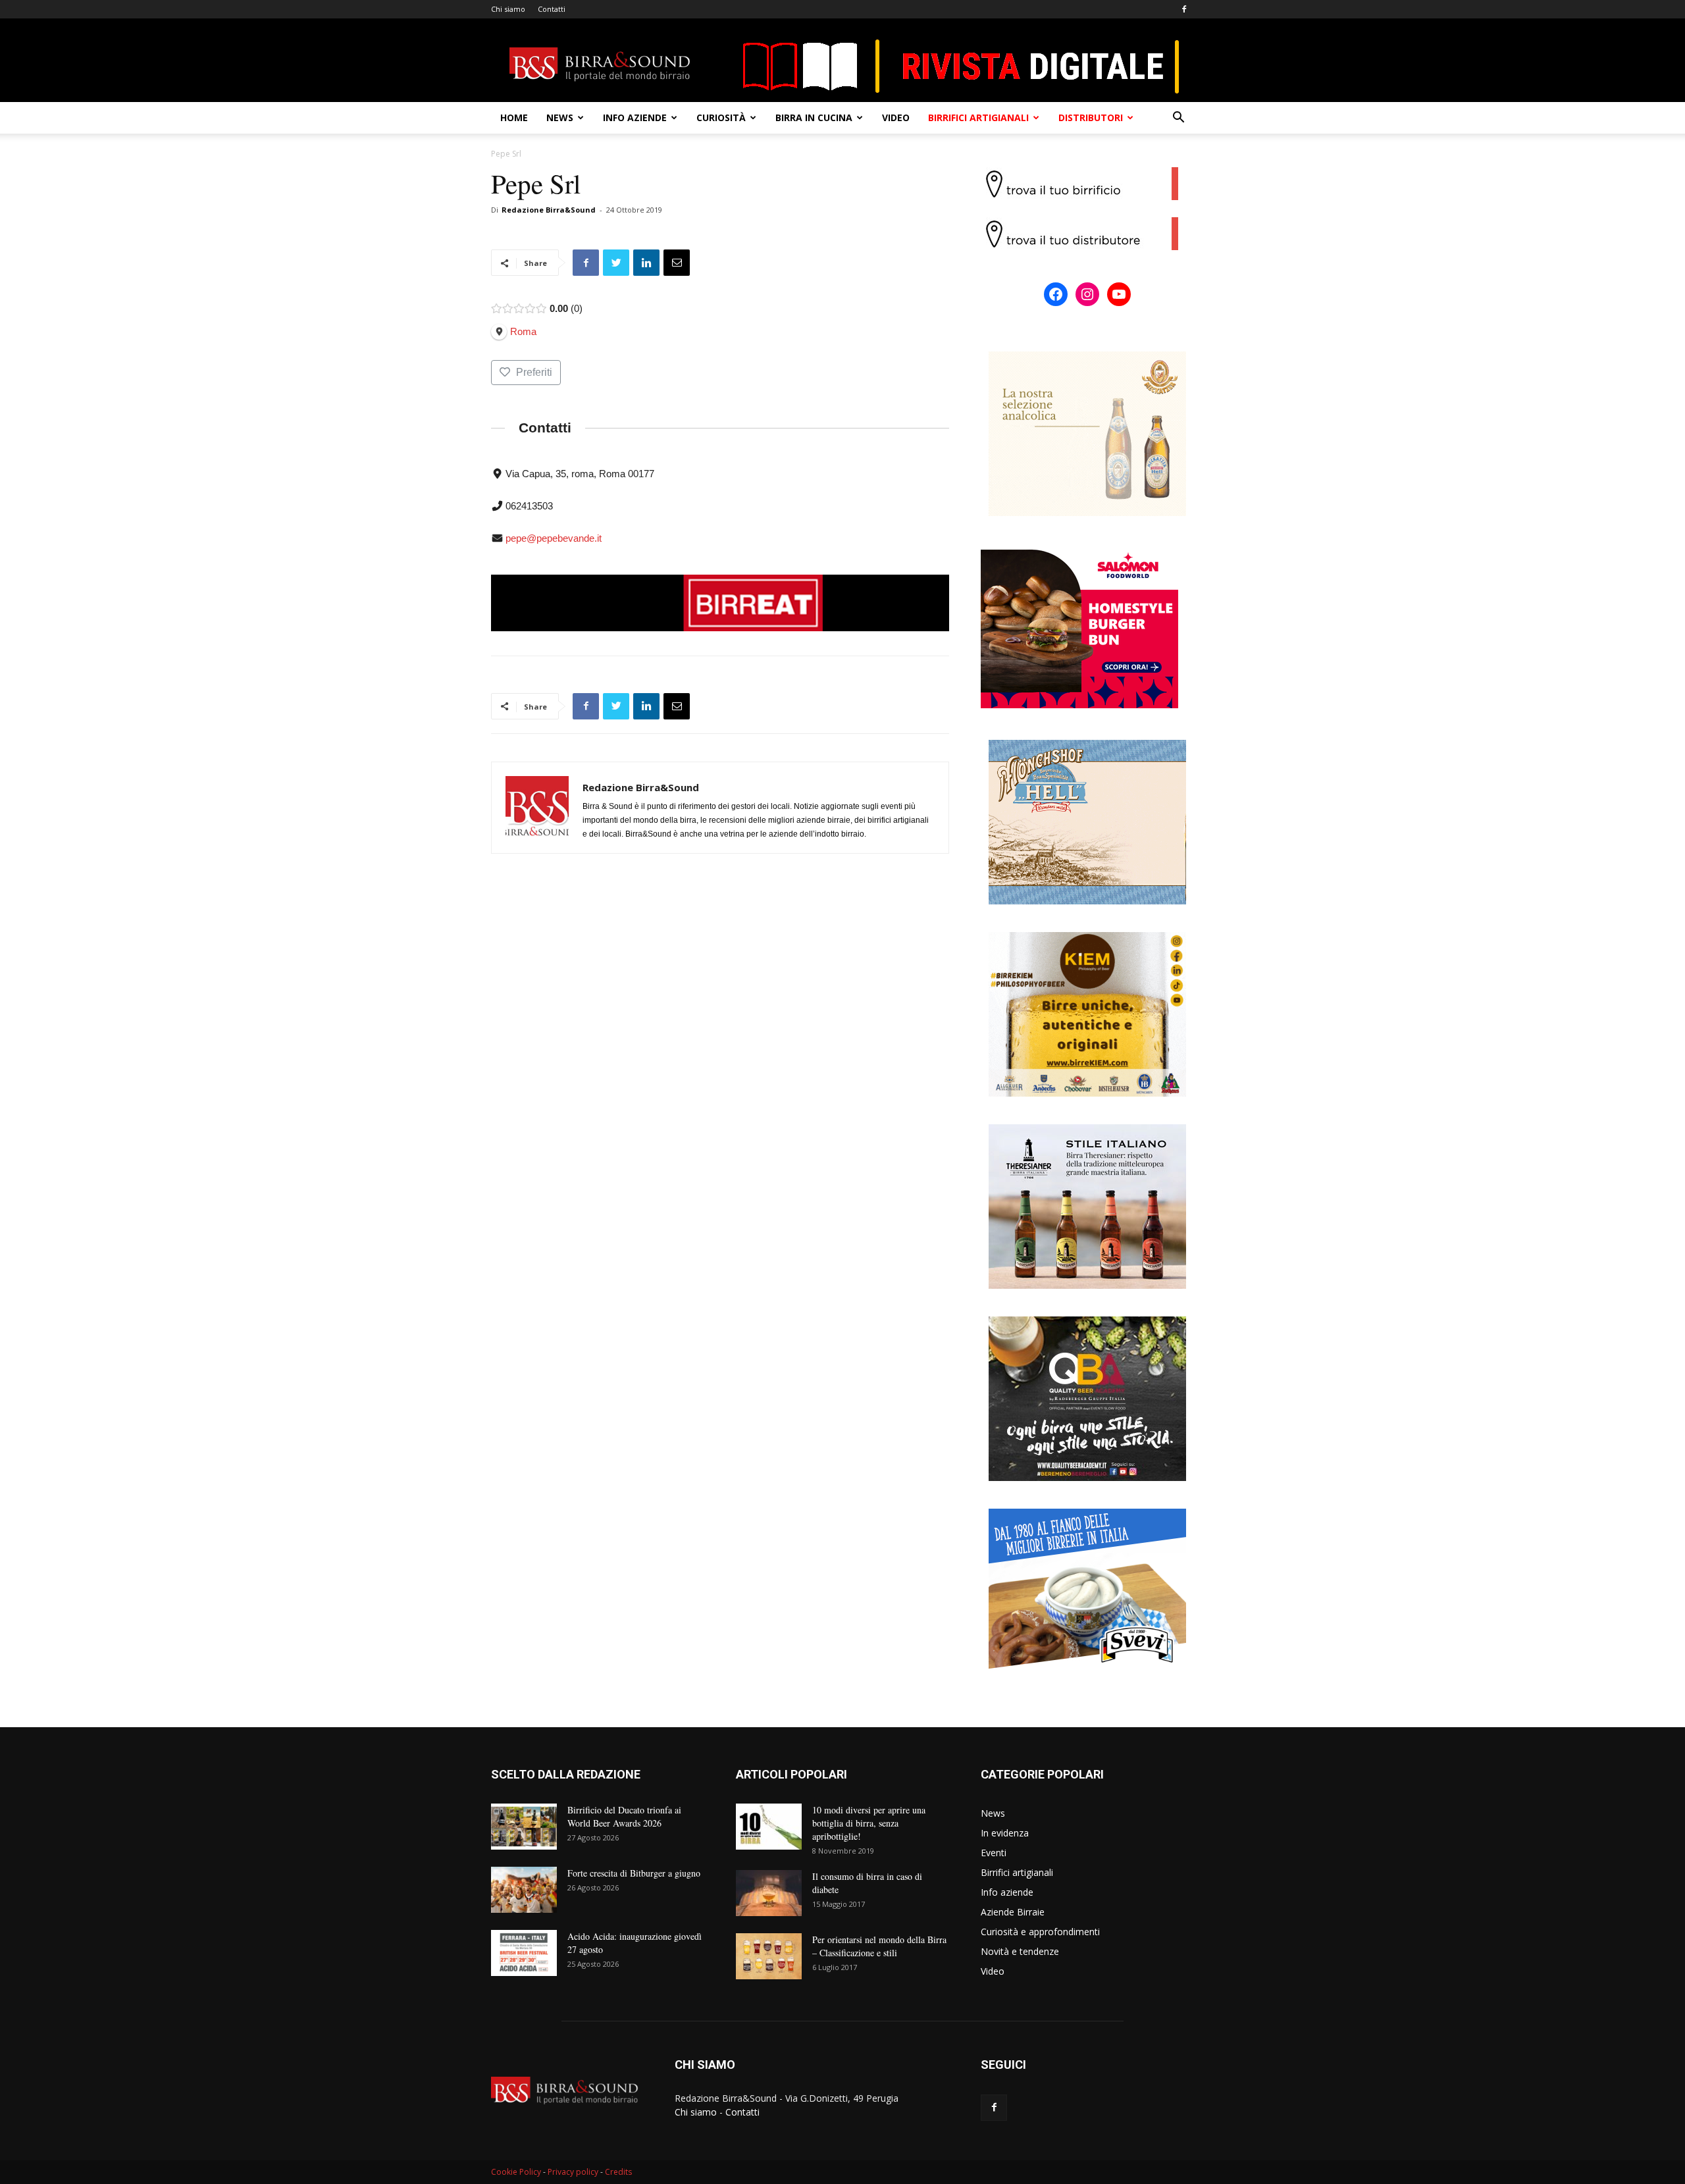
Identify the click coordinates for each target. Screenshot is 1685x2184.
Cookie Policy (516, 2172)
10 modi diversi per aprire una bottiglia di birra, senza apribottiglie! (869, 1823)
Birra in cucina (814, 117)
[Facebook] (1184, 9)
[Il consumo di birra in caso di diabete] (769, 1893)
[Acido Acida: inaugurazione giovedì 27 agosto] (524, 1953)
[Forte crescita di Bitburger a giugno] (524, 1890)
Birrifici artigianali (978, 117)
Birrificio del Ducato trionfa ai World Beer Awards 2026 (624, 1816)
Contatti (552, 9)
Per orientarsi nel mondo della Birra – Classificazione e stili (879, 1946)
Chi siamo (508, 9)
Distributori (1091, 117)
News (560, 117)
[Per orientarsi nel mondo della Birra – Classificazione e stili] (769, 1956)
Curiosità (721, 117)
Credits (618, 2172)
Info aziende (635, 117)
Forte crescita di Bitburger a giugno (634, 1873)
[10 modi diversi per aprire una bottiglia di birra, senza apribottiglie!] (769, 1827)
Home (514, 117)
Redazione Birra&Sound (549, 210)
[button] (1178, 119)
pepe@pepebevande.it (554, 538)
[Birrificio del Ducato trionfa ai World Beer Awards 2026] (524, 1827)
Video (896, 117)
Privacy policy (573, 2172)
